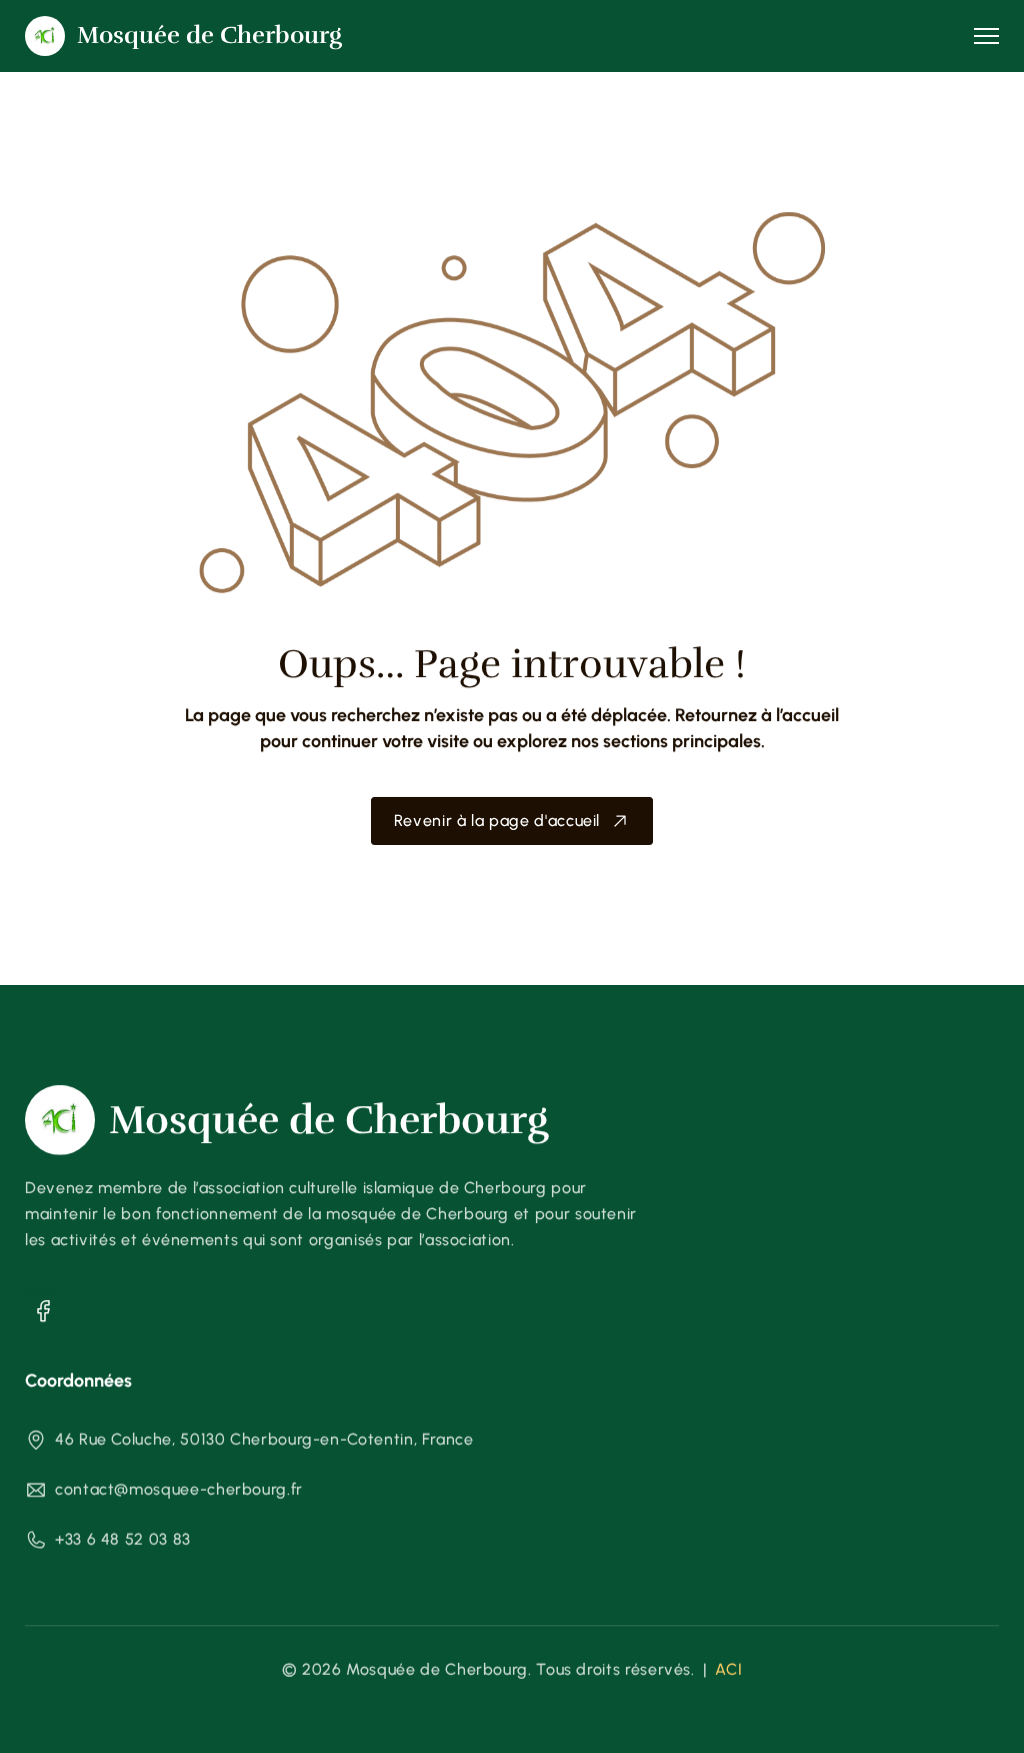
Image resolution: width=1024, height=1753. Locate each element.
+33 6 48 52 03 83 (123, 1539)
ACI (728, 1669)
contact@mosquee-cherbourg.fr (179, 1489)
